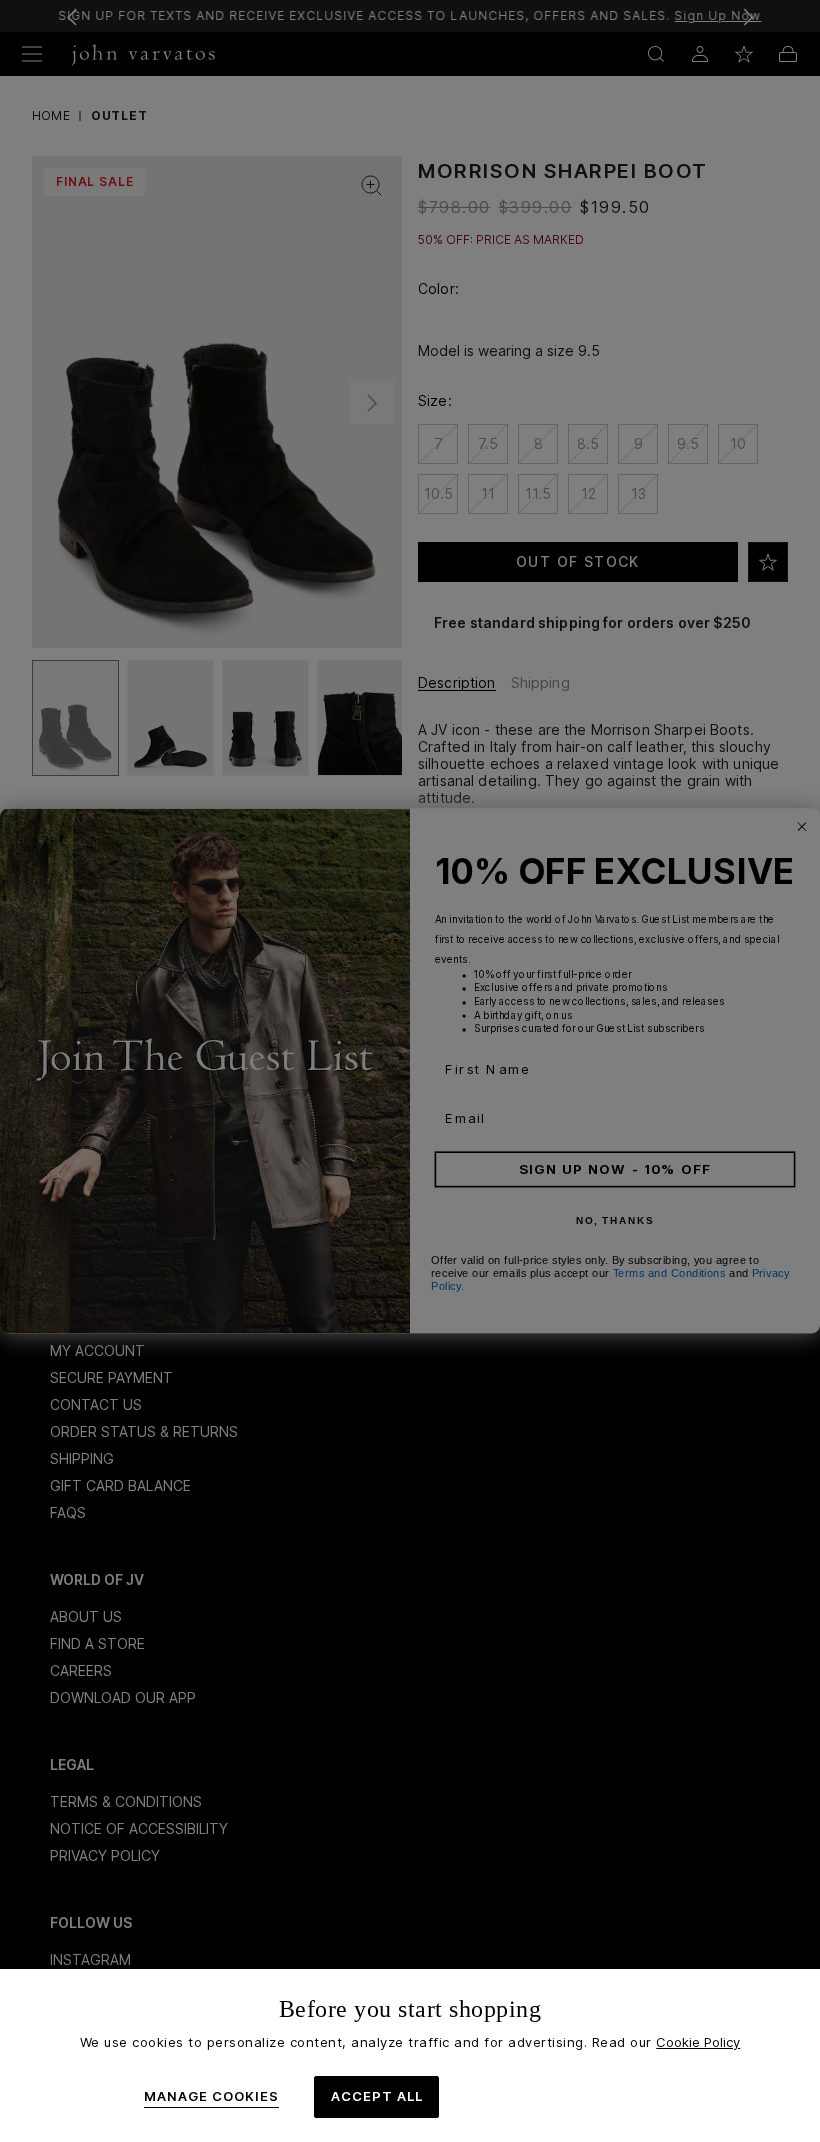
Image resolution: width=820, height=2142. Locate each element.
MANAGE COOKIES (211, 2096)
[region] (410, 2055)
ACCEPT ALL (377, 2096)
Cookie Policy (698, 2042)
